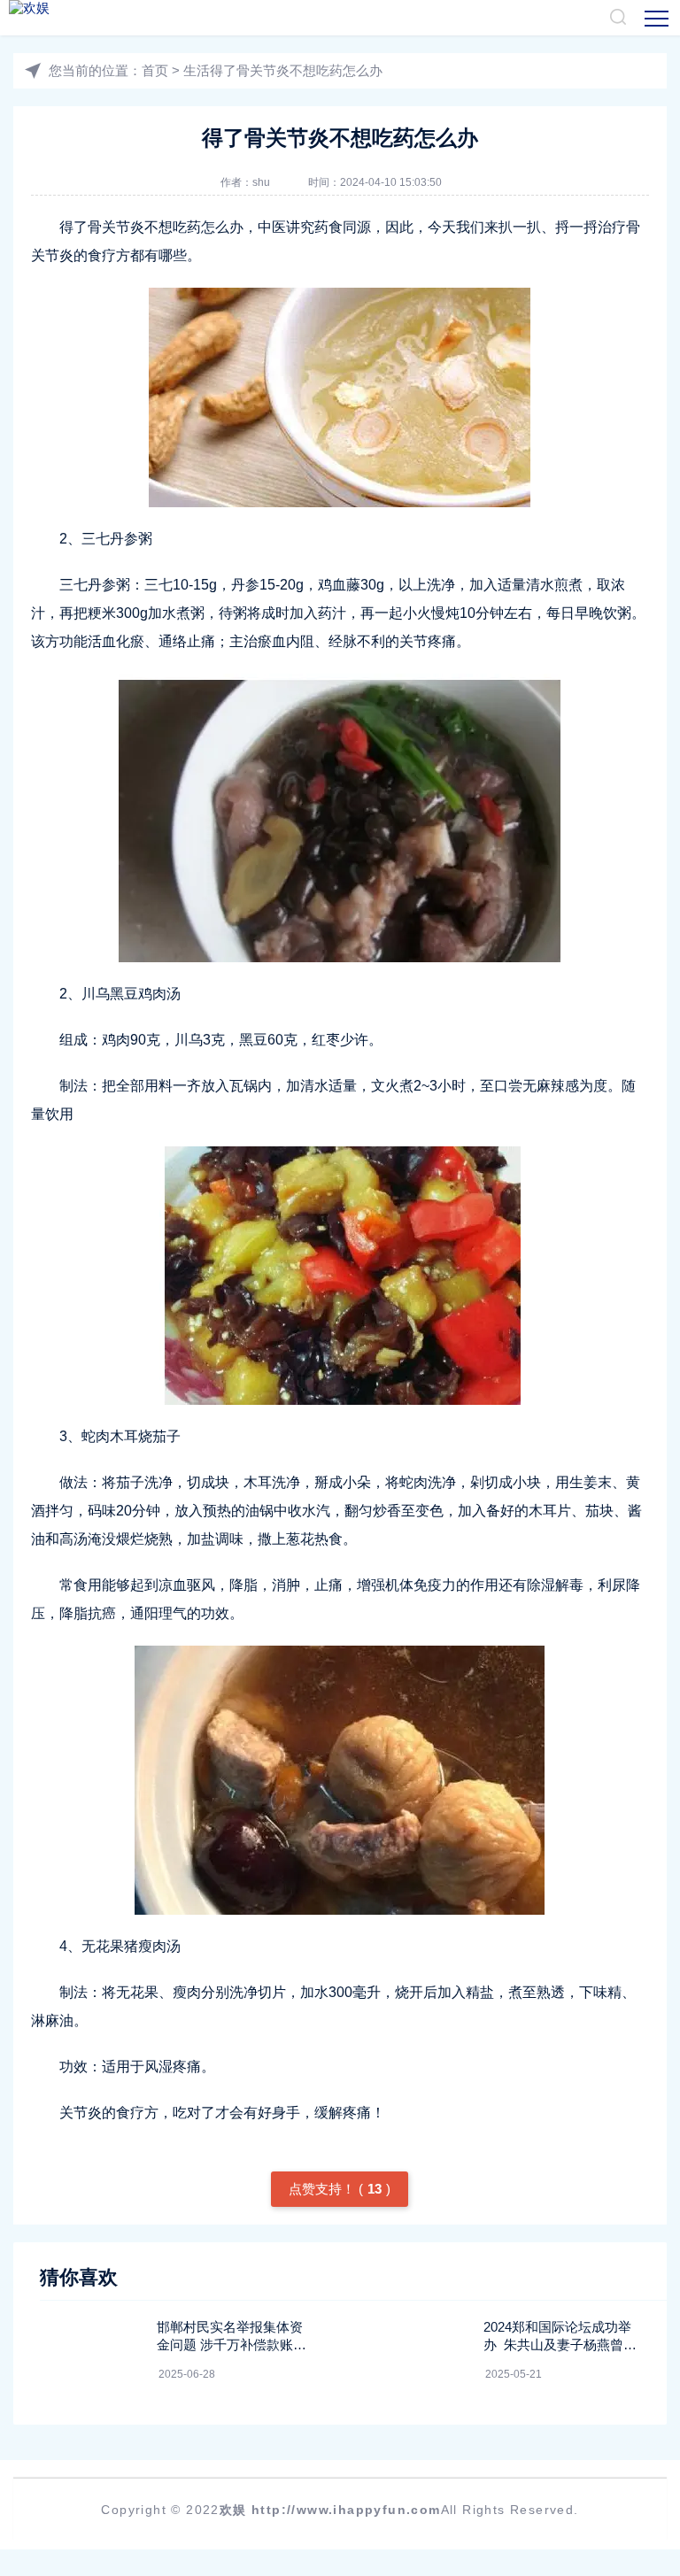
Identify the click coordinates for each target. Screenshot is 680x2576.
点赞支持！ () (340, 2189)
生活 (197, 70)
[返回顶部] (623, 2297)
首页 (155, 70)
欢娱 (233, 2510)
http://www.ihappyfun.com (346, 2510)
